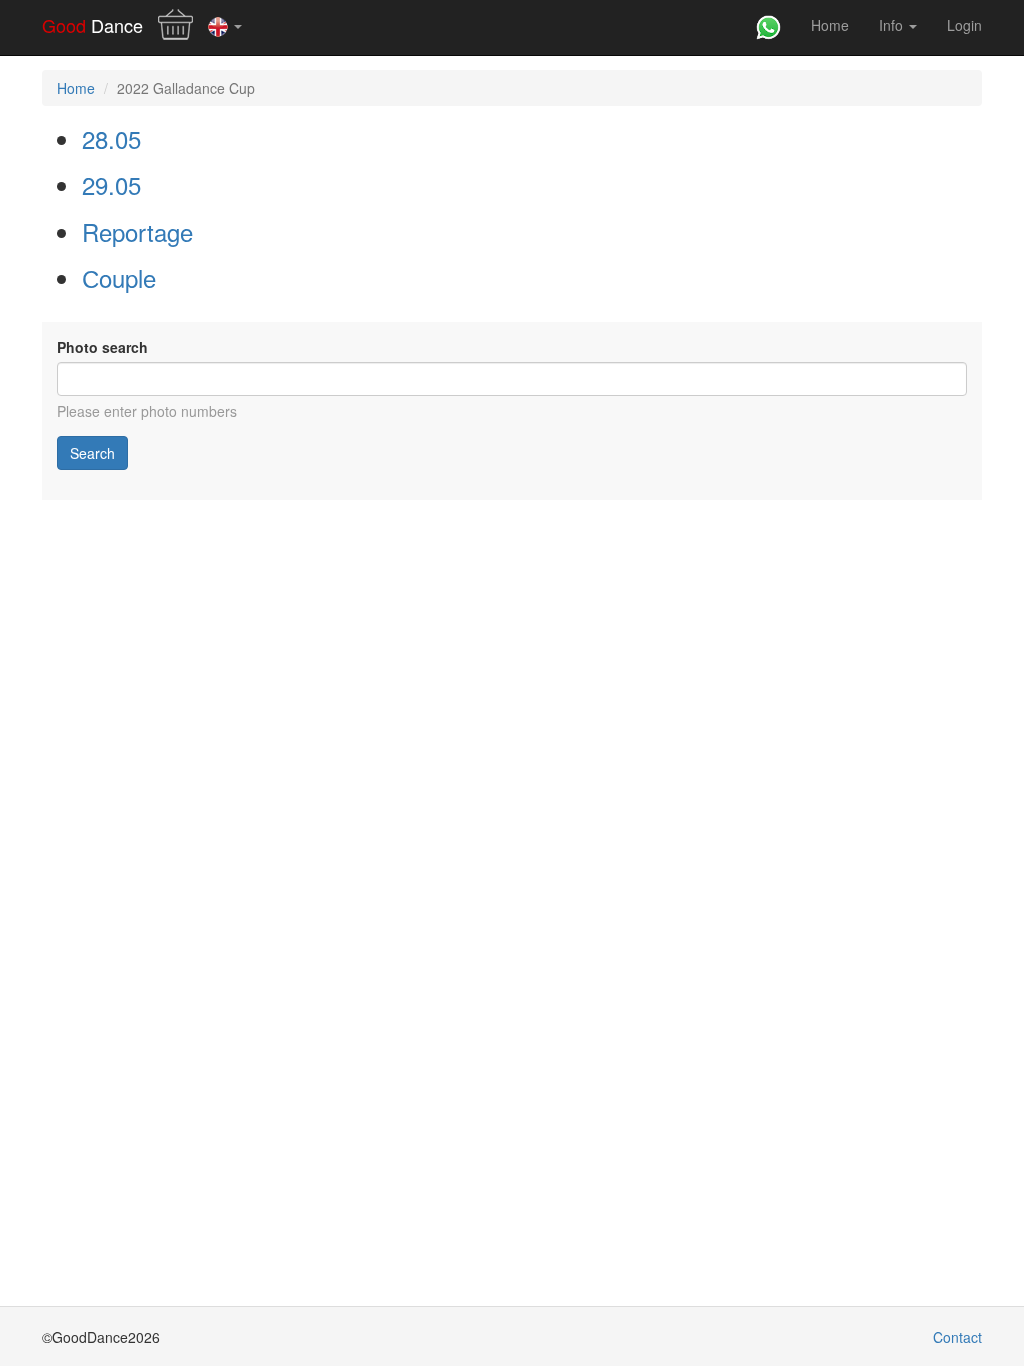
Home (830, 25)
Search (92, 453)
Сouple (119, 277)
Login (964, 25)
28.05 (111, 138)
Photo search (102, 347)
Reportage (137, 231)
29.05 (111, 184)
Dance (92, 25)
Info (893, 25)
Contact (957, 1337)
